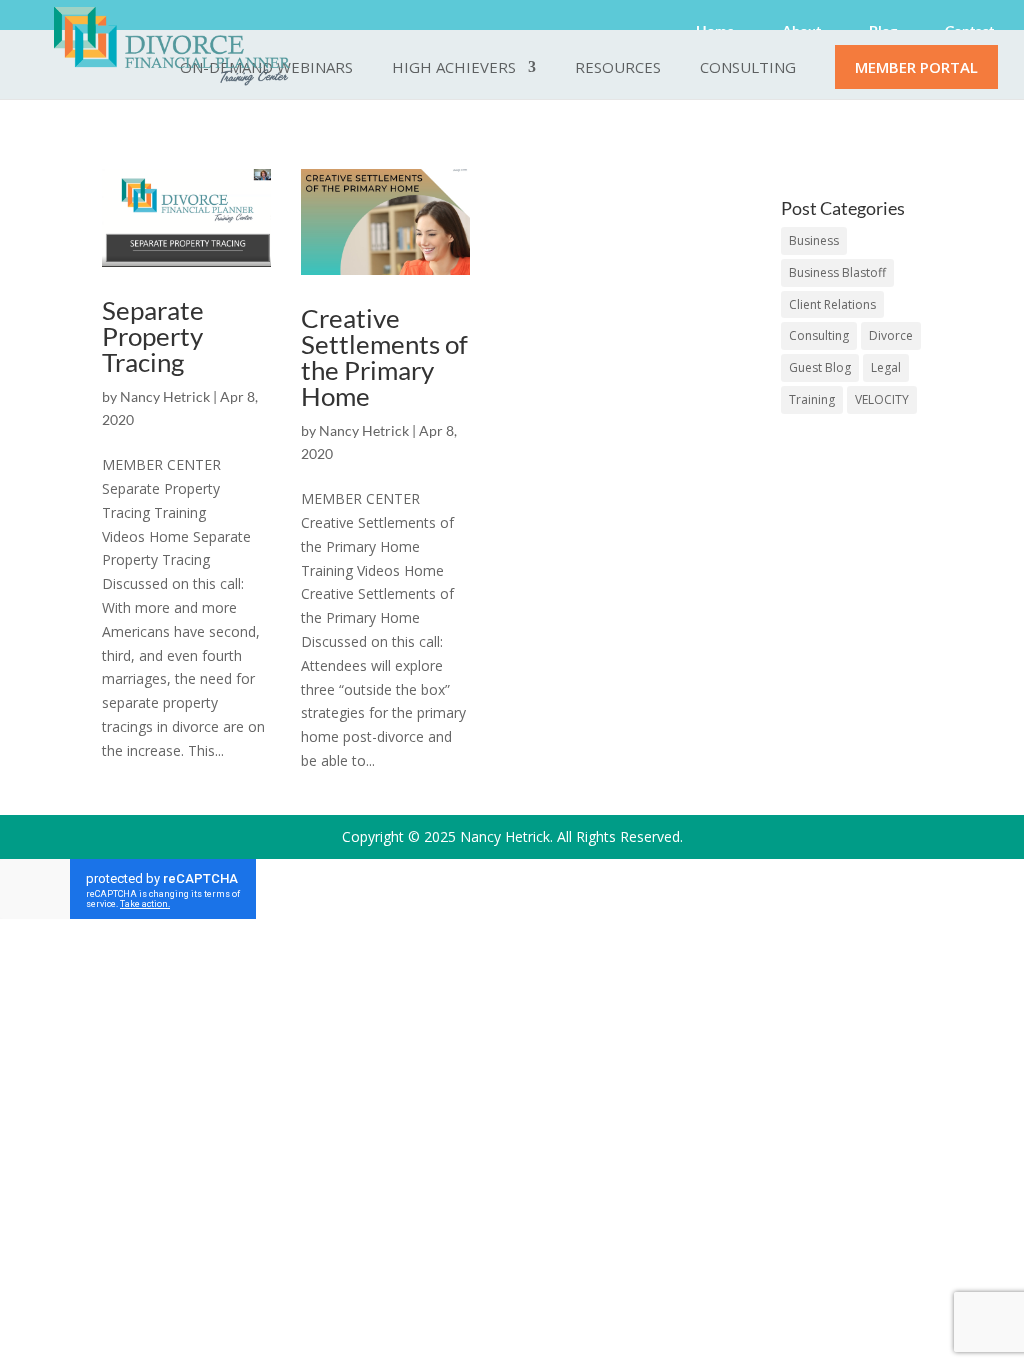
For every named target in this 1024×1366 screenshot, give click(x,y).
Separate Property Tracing (153, 336)
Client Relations (832, 304)
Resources (618, 68)
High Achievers (454, 68)
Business (814, 240)
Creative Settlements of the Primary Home (384, 357)
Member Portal (916, 68)
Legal (886, 367)
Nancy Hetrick (165, 396)
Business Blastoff (837, 272)
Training (812, 399)
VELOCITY (882, 399)
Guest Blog (820, 367)
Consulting (748, 68)
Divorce (891, 335)
